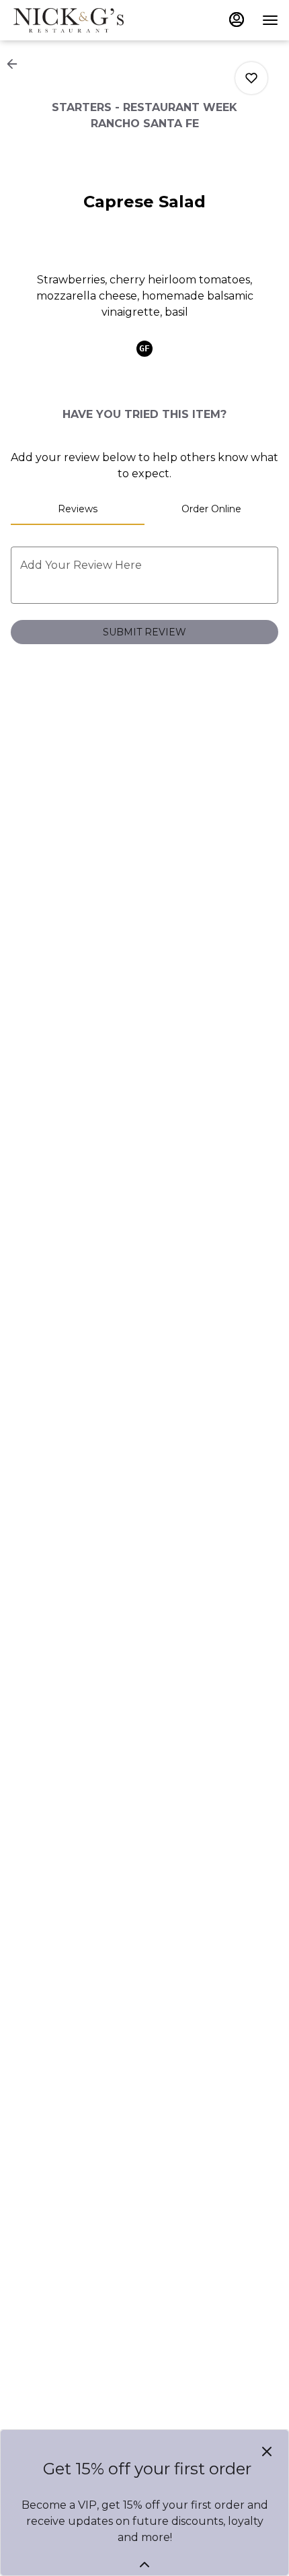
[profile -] (237, 20)
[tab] (78, 509)
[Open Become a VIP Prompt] (144, 2565)
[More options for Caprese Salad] (251, 78)
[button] (16, 64)
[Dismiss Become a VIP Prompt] (267, 2451)
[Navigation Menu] (270, 20)
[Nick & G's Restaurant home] (71, 20)
